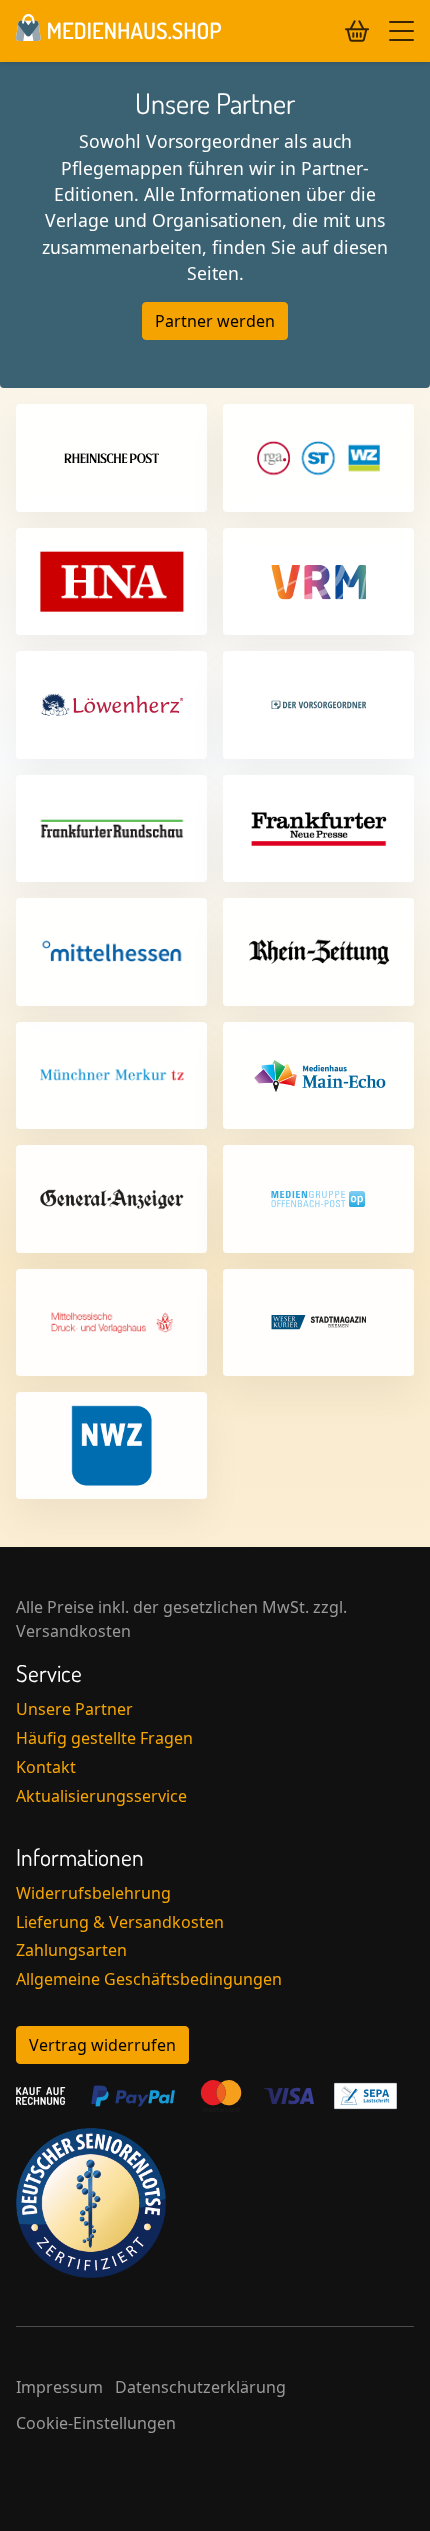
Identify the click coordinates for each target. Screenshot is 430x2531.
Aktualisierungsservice (101, 1796)
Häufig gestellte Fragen (104, 1738)
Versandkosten (73, 1631)
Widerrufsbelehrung (93, 1893)
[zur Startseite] (118, 31)
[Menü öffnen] (401, 31)
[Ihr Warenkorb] (357, 31)
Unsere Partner (74, 1709)
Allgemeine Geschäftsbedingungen (149, 1979)
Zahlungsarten (71, 1950)
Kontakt (46, 1767)
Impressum (59, 2387)
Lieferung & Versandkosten (120, 1922)
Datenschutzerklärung (200, 2387)
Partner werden (215, 321)
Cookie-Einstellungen (96, 2423)
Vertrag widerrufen (102, 2045)
